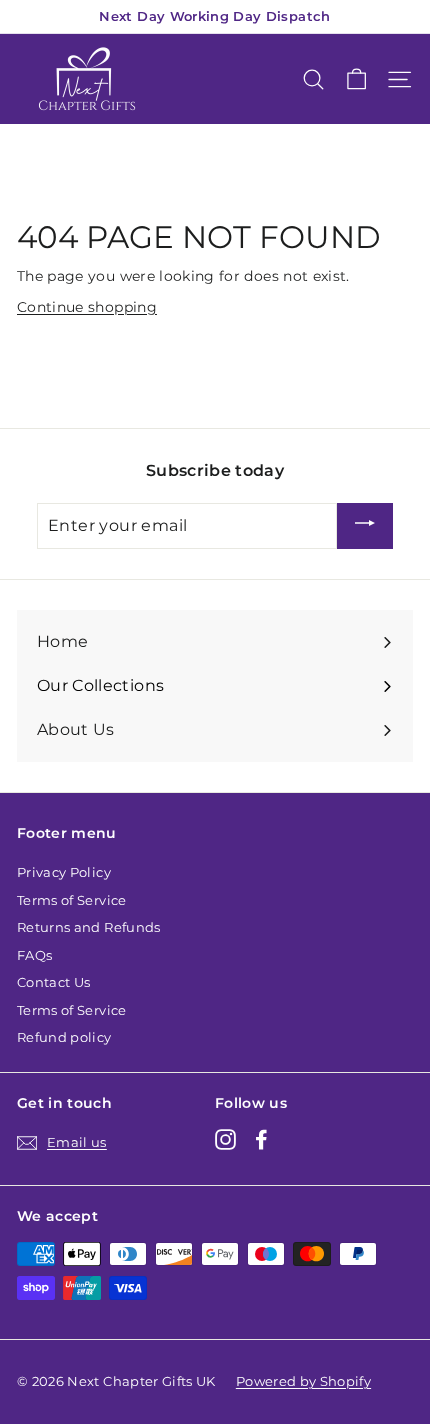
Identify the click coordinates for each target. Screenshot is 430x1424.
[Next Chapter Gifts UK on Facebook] (261, 1139)
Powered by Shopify (303, 1381)
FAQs (34, 955)
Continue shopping (87, 307)
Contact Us (54, 982)
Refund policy (64, 1037)
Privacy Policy (64, 872)
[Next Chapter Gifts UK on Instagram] (225, 1139)
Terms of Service (72, 900)
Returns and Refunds (89, 927)
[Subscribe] (365, 526)
